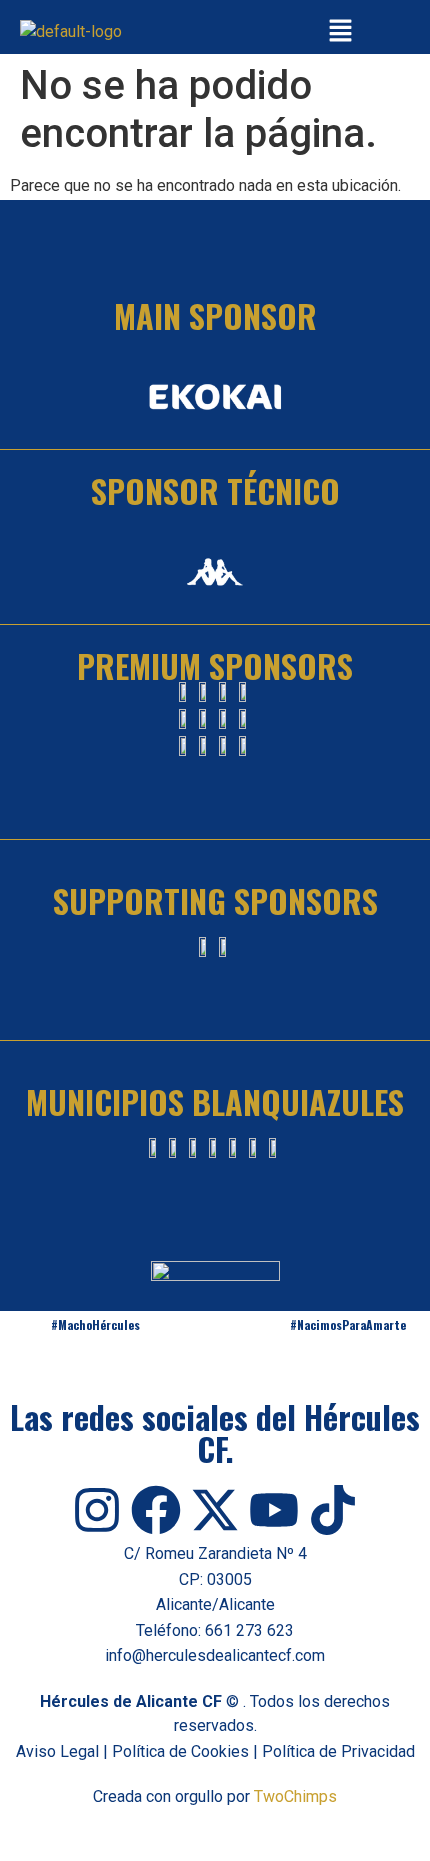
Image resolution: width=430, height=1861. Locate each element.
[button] (340, 32)
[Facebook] (156, 1510)
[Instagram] (97, 1510)
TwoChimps (295, 1796)
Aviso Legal (57, 1751)
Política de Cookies (180, 1751)
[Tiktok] (333, 1510)
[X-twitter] (215, 1510)
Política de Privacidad (338, 1751)
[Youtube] (274, 1510)
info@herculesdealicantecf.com (215, 1655)
